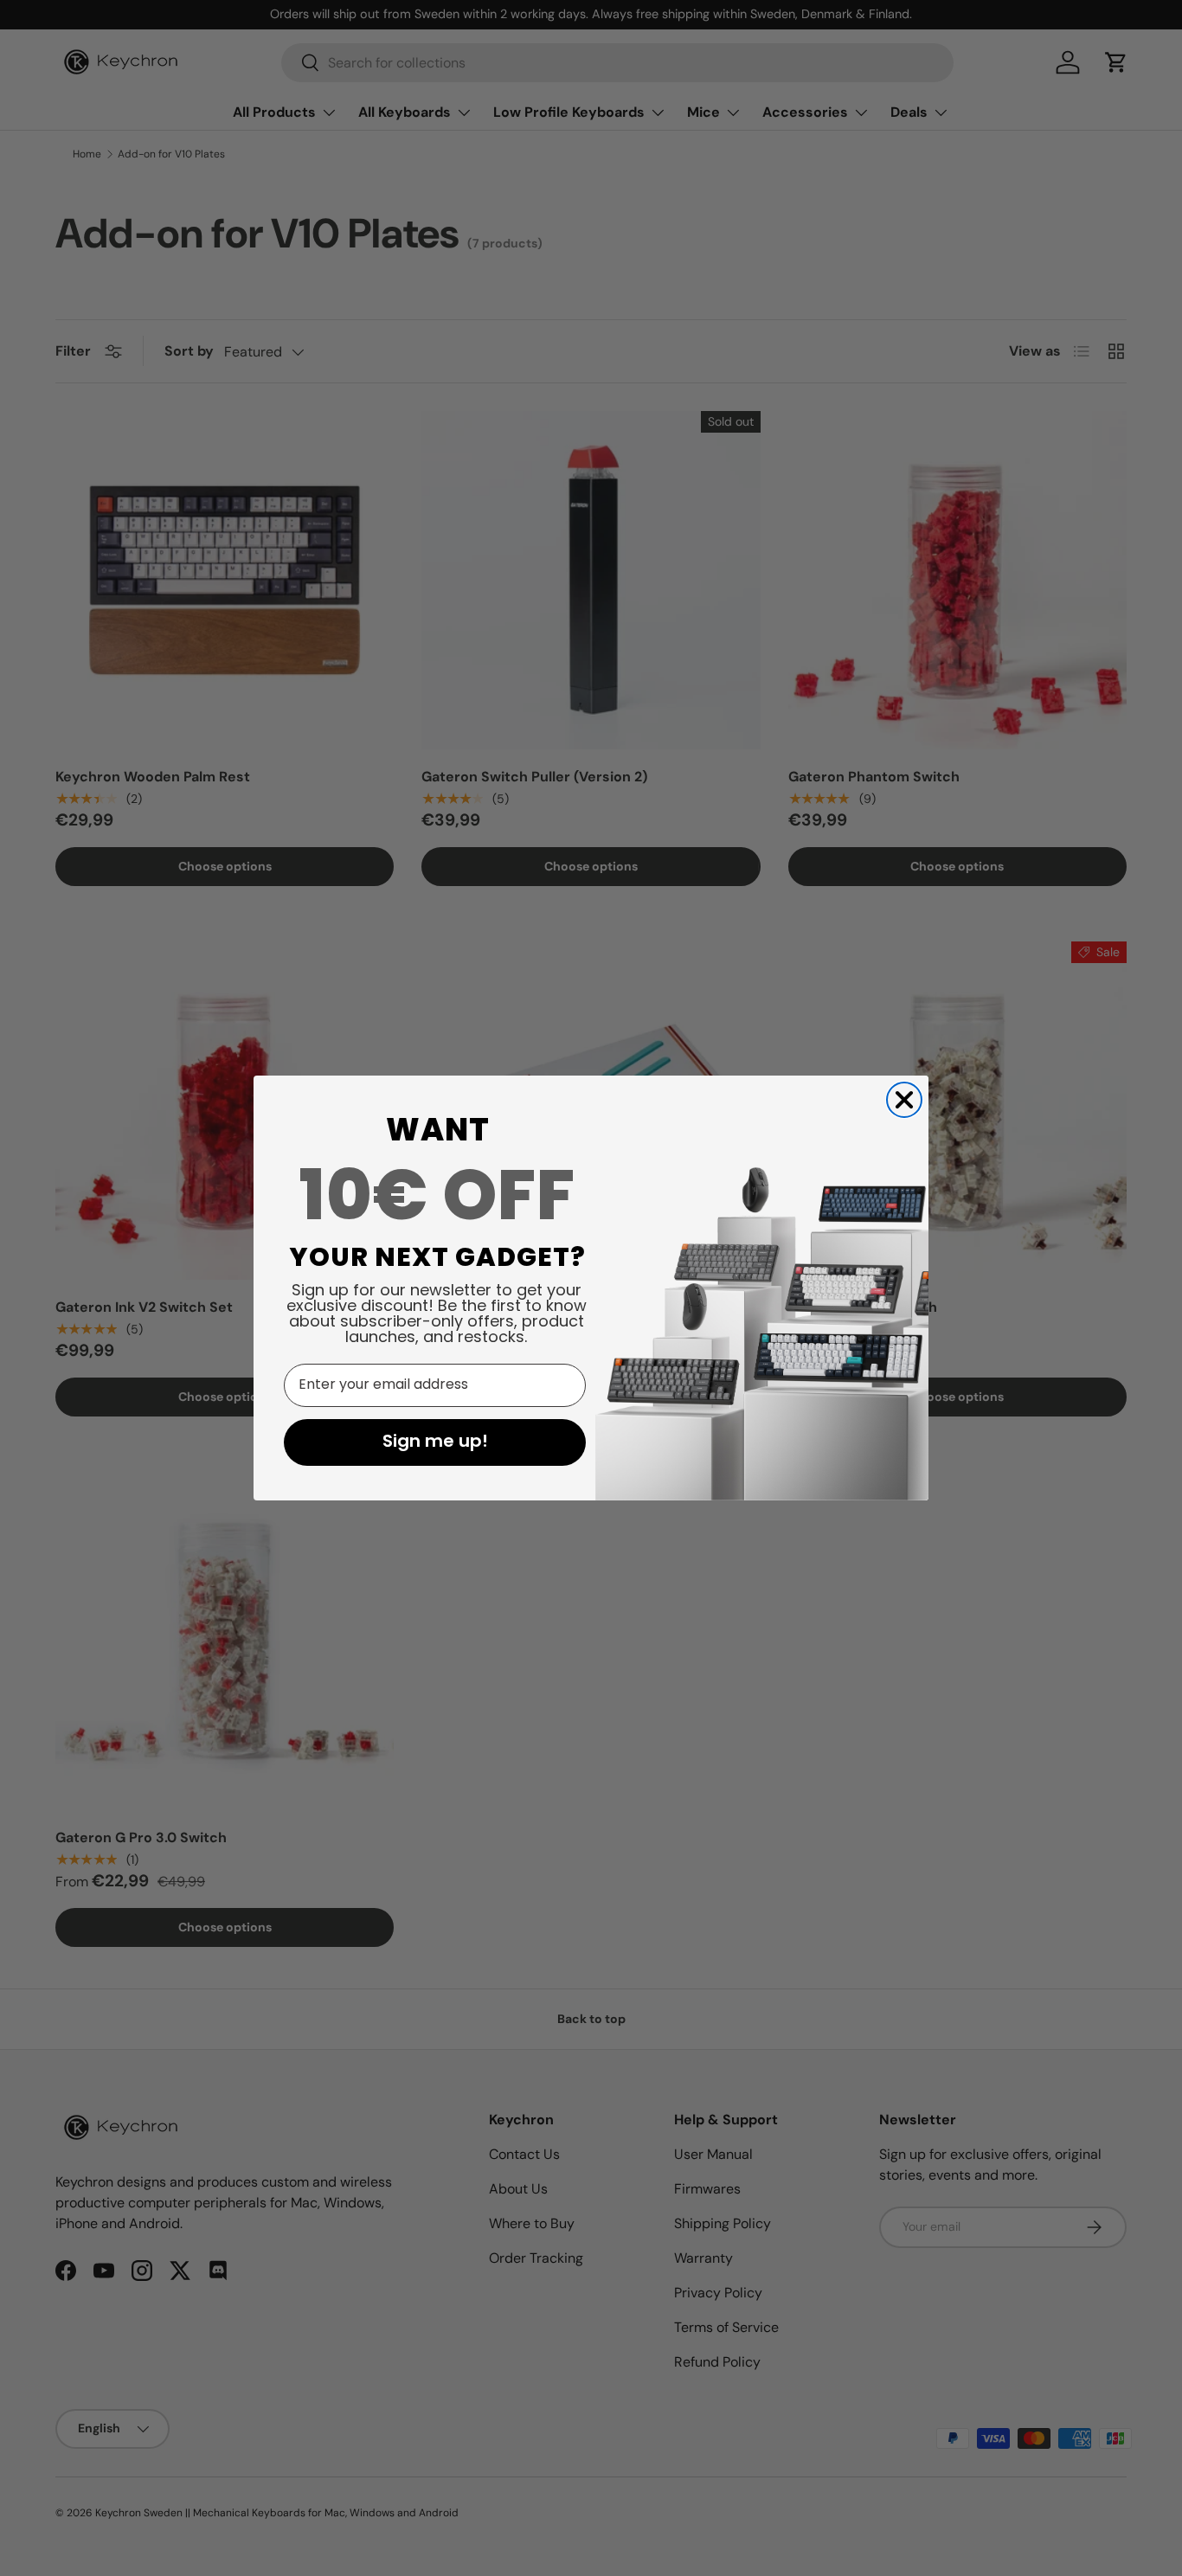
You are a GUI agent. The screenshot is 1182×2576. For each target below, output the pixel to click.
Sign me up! (435, 1442)
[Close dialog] (904, 1100)
